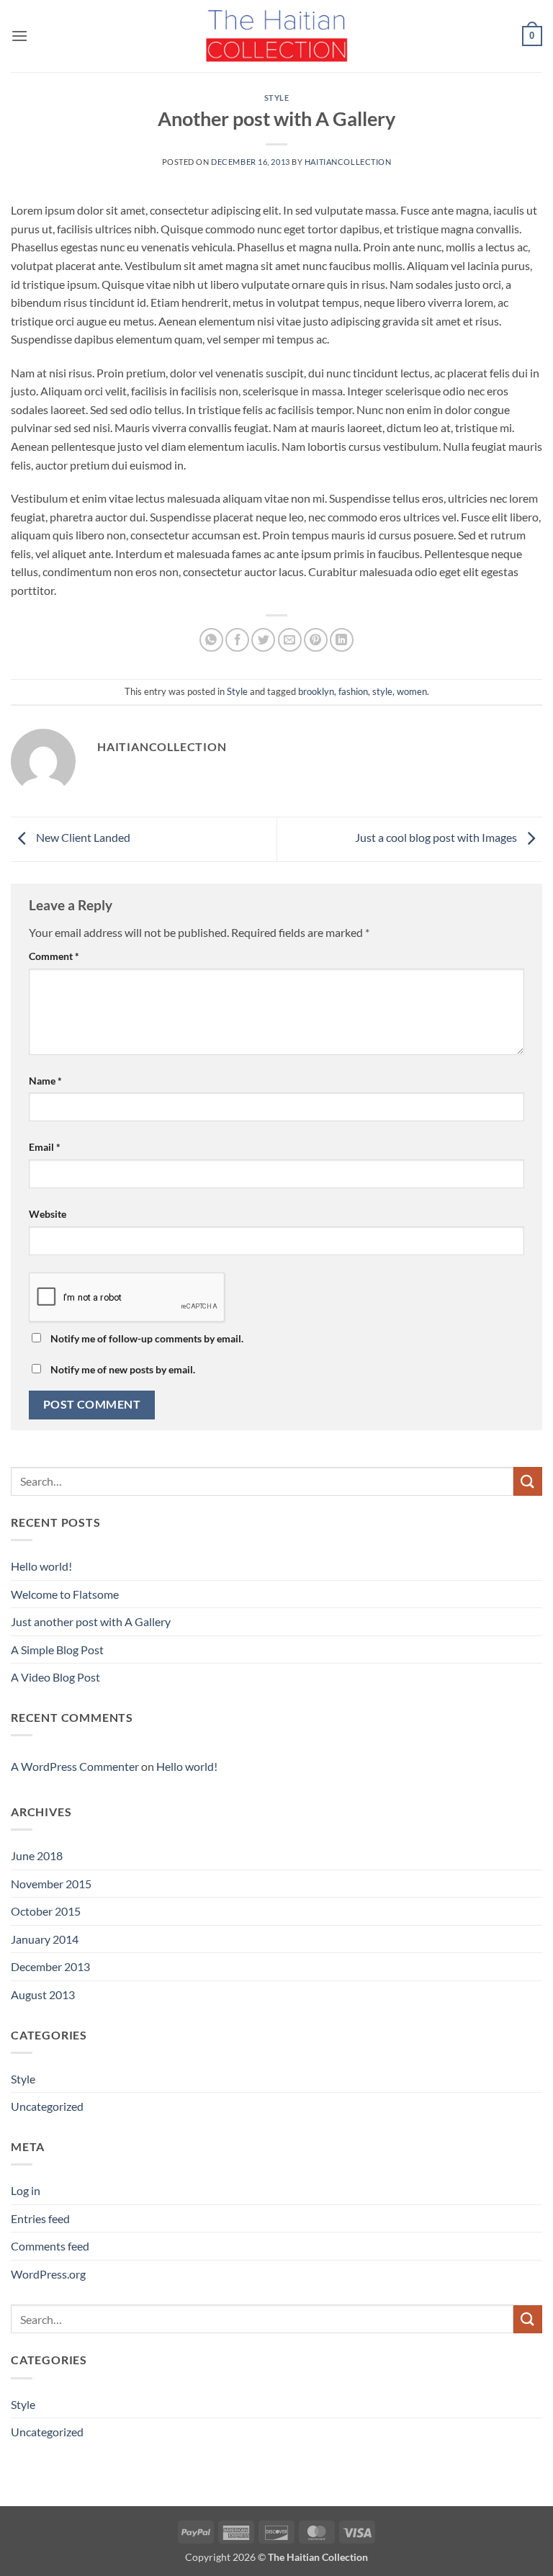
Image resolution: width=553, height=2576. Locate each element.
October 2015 (46, 1911)
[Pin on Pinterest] (316, 640)
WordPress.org (48, 2274)
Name (45, 1081)
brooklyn (316, 691)
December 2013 (50, 1966)
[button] (19, 36)
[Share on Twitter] (263, 640)
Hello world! (41, 1566)
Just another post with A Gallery (91, 1621)
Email (45, 1147)
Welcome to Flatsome (65, 1594)
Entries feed (40, 2218)
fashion (353, 691)
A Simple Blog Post (57, 1650)
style (382, 691)
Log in (26, 2190)
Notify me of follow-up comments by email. (147, 1338)
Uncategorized (47, 2106)
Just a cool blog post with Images (437, 838)
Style (277, 98)
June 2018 (37, 1855)
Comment (54, 956)
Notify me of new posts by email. (123, 1369)
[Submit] (528, 1481)
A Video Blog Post (55, 1677)
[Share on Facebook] (237, 640)
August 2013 (43, 1994)
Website (48, 1214)
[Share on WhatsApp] (211, 640)
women (412, 691)
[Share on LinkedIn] (342, 640)
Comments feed (50, 2246)
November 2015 (51, 1884)
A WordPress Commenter (75, 1766)
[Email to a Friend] (290, 640)
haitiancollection (348, 162)
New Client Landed (82, 838)
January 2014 (45, 1939)
